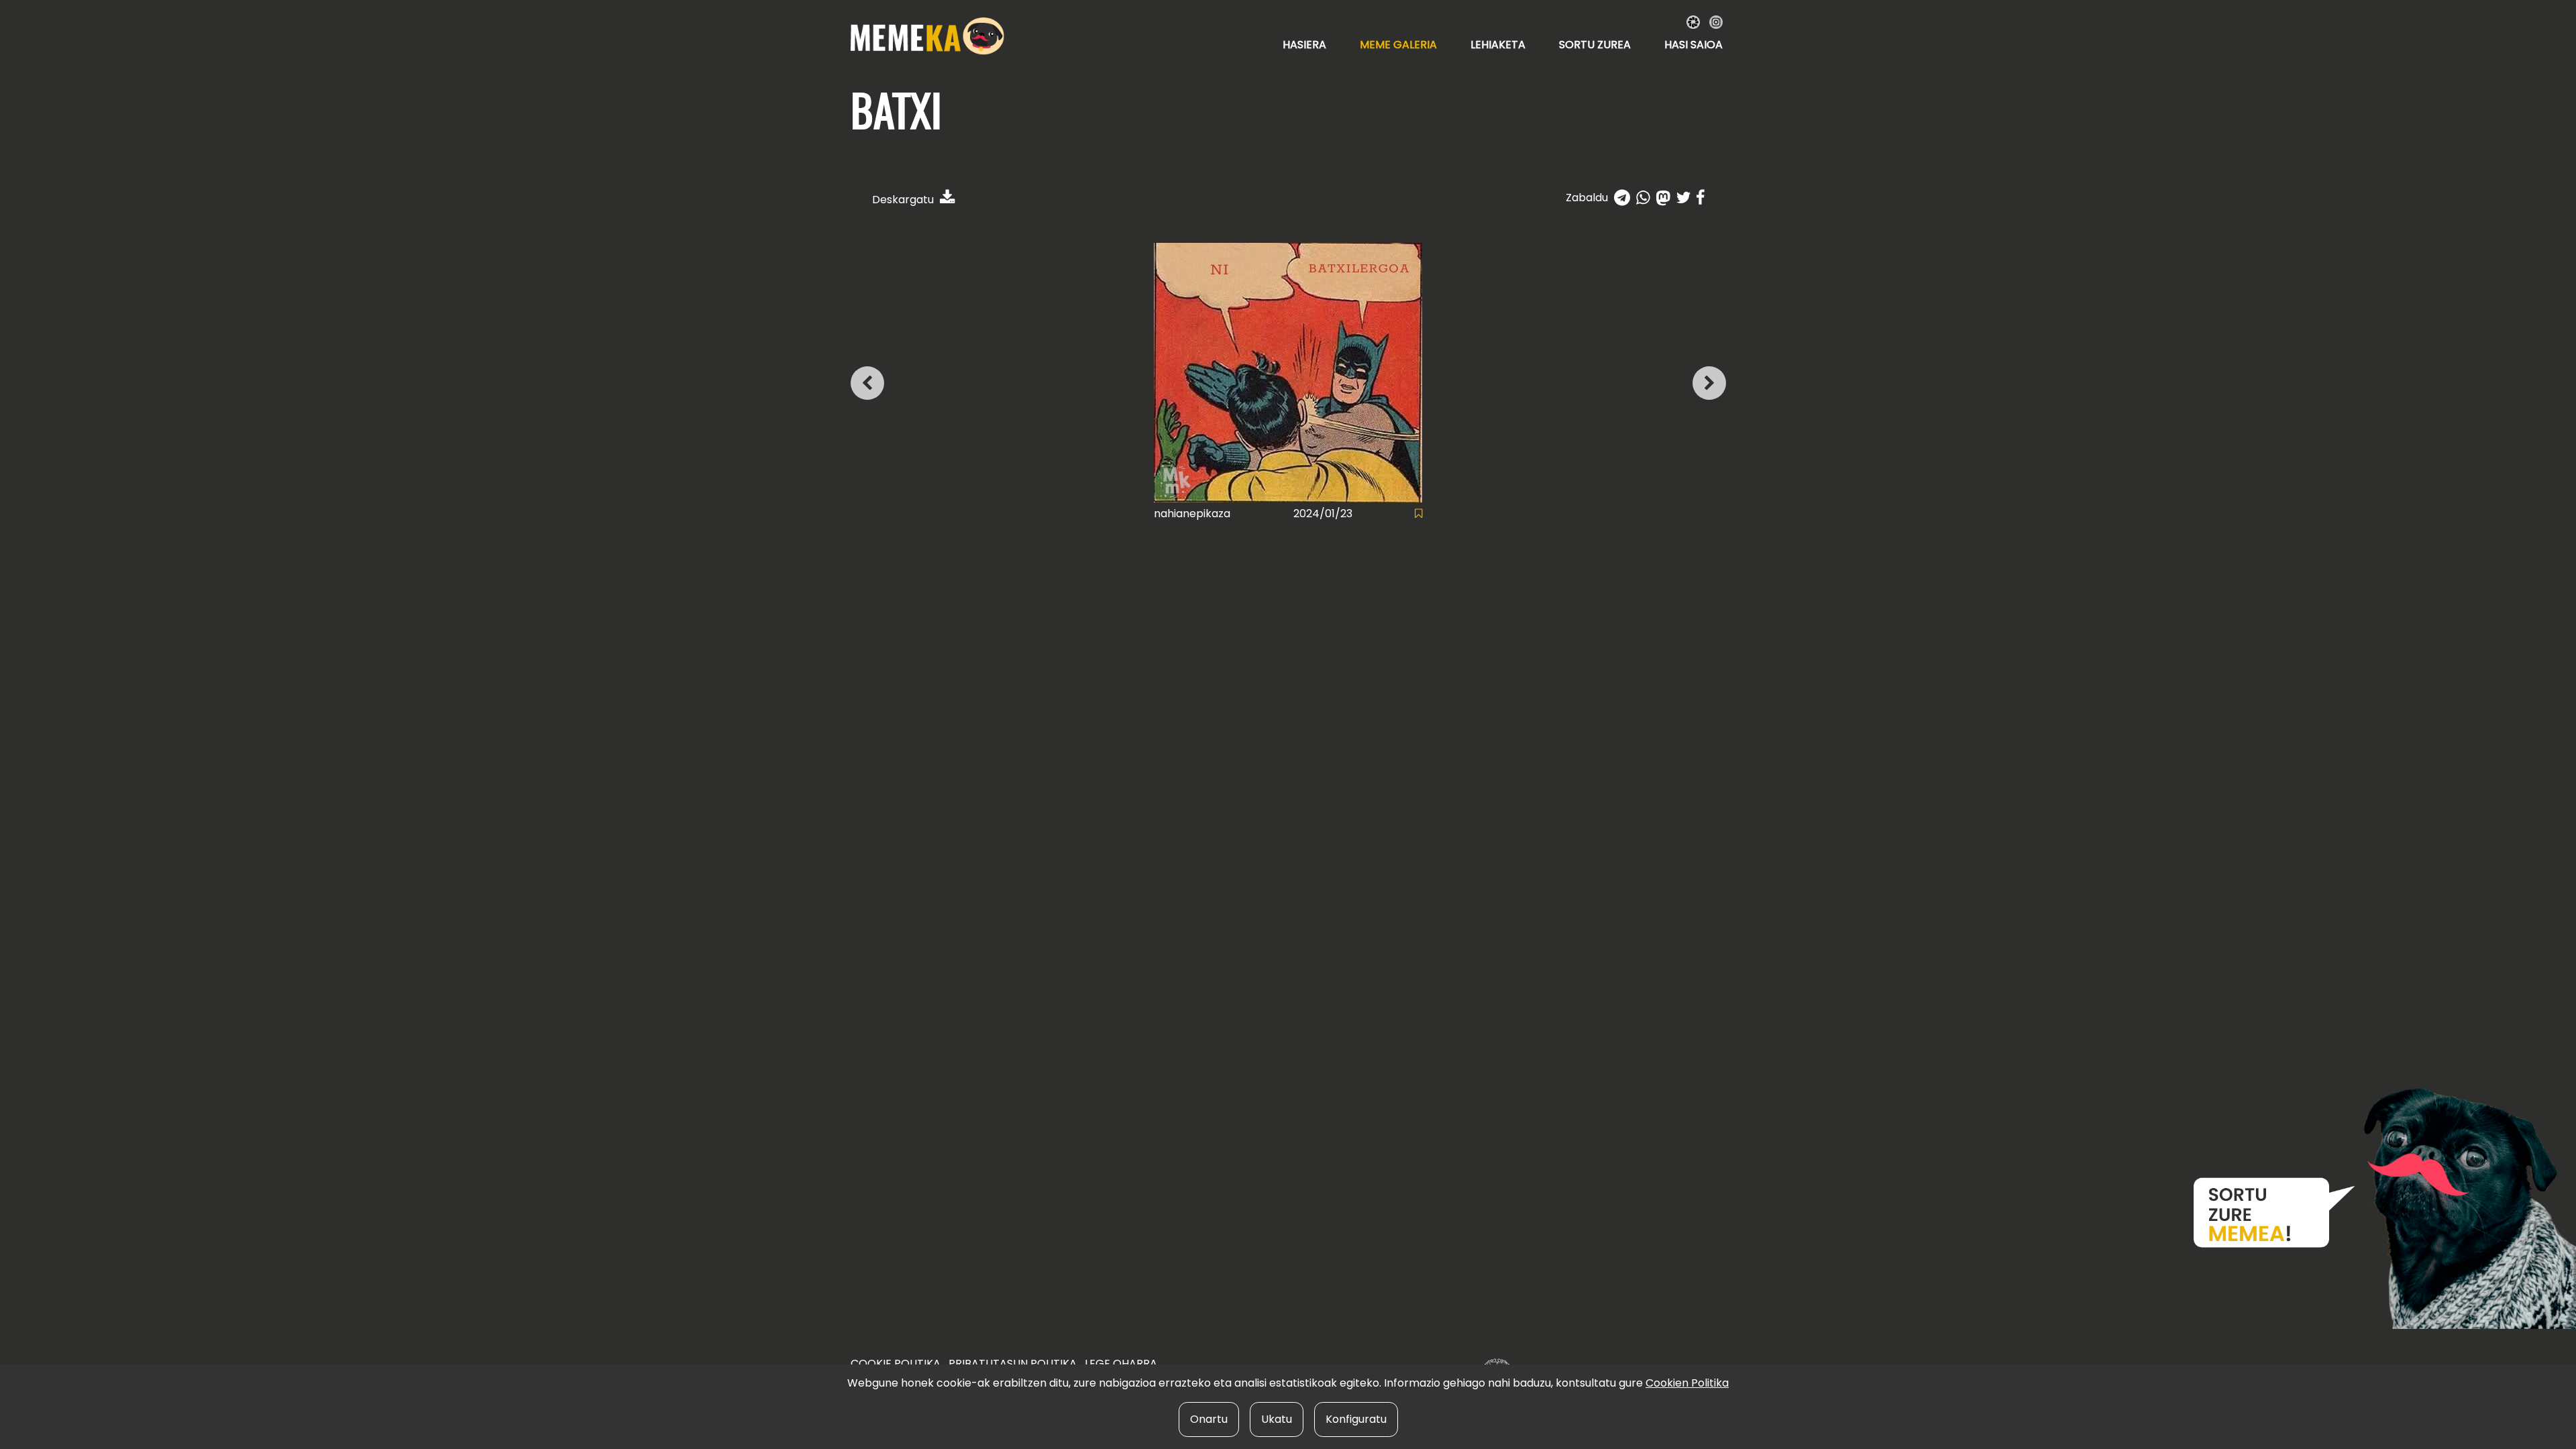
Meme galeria (1398, 45)
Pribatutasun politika (1013, 1363)
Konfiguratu (1356, 1419)
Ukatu (1277, 1419)
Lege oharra (1121, 1363)
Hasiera (1304, 45)
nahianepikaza (1192, 514)
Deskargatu (904, 200)
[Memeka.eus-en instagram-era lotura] (1716, 21)
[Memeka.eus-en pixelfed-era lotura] (1695, 21)
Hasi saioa (1694, 45)
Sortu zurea (1595, 45)
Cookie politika (896, 1363)
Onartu (1209, 1419)
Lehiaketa (1498, 45)
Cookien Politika (1687, 1383)
